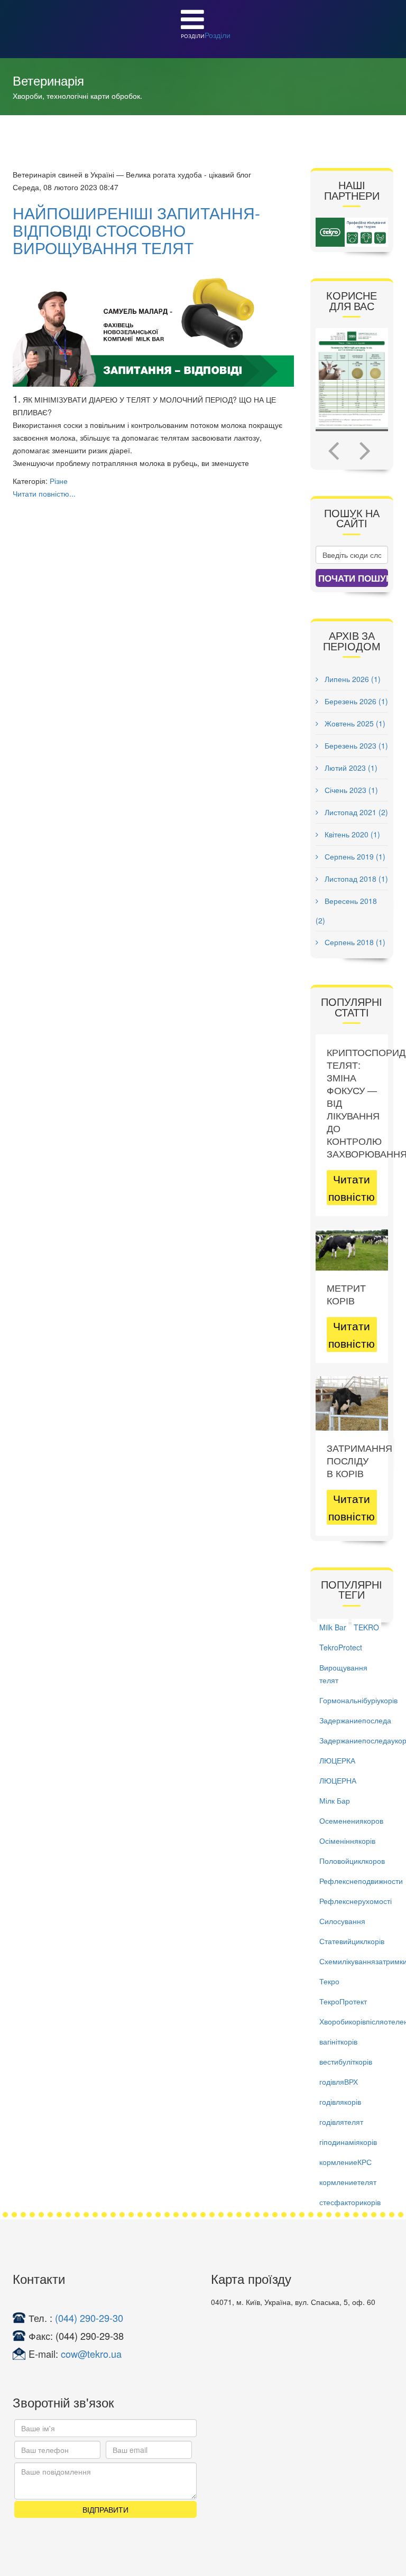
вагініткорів (338, 2041)
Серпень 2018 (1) (354, 942)
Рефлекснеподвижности (361, 1881)
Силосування (342, 1921)
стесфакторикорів (350, 2202)
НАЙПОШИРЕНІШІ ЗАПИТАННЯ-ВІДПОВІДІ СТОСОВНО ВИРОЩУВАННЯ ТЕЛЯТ (136, 230)
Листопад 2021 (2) (355, 812)
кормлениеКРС (345, 2162)
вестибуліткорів (346, 2061)
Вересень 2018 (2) (346, 911)
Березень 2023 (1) (355, 745)
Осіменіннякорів (347, 1841)
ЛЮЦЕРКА (337, 1760)
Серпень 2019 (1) (354, 856)
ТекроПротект (343, 2001)
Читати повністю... (44, 493)
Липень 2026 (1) (352, 679)
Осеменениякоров (351, 1821)
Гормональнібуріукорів (358, 1700)
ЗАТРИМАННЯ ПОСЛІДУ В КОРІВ (359, 1460)
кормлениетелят (348, 2182)
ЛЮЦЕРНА (338, 1780)
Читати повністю (352, 1187)
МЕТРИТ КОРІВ (346, 1294)
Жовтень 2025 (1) (354, 723)
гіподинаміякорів (348, 2142)
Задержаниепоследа (355, 1720)
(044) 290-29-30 (89, 2318)
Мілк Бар (335, 1800)
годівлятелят (341, 2122)
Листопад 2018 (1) (355, 879)
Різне (59, 481)
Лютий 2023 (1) (350, 768)
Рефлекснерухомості (356, 1901)
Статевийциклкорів (352, 1941)
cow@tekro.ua (91, 2354)
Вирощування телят (343, 1674)
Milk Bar (333, 1627)
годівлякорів (340, 2102)
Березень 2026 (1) (355, 701)
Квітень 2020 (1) (351, 834)
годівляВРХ (339, 2082)
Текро (329, 1981)
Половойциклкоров (352, 1861)
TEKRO (366, 1627)
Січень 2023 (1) (350, 790)
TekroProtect (341, 1647)
